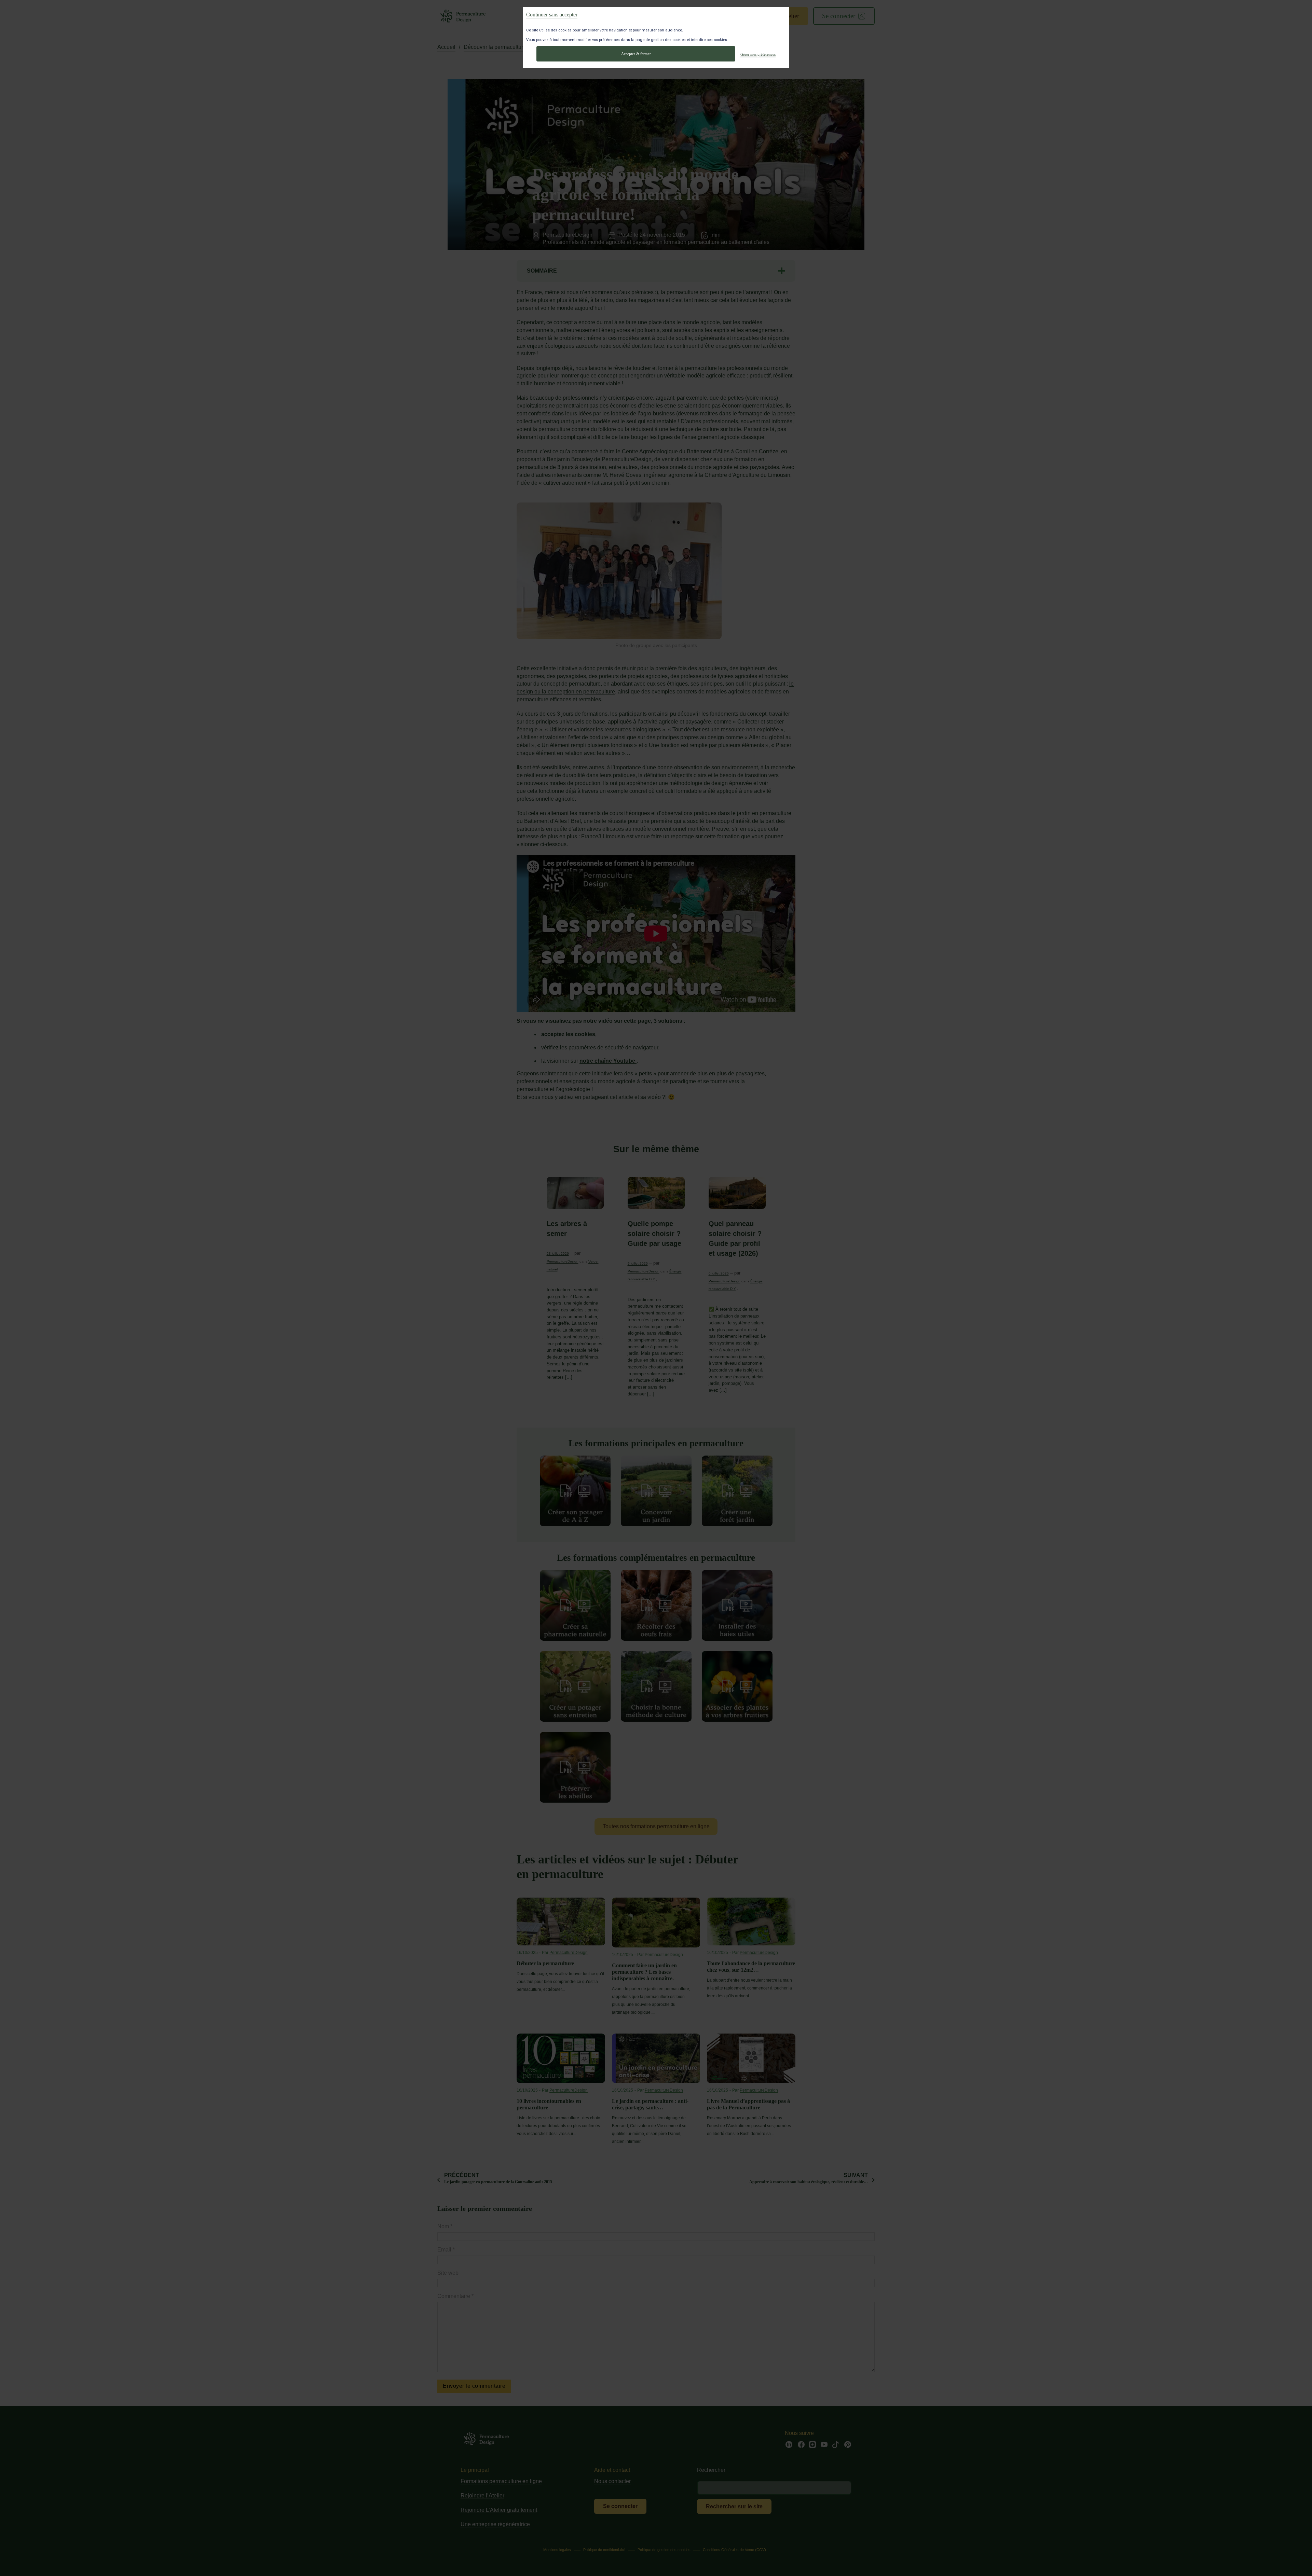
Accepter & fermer (636, 54)
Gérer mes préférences (758, 54)
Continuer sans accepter (552, 14)
